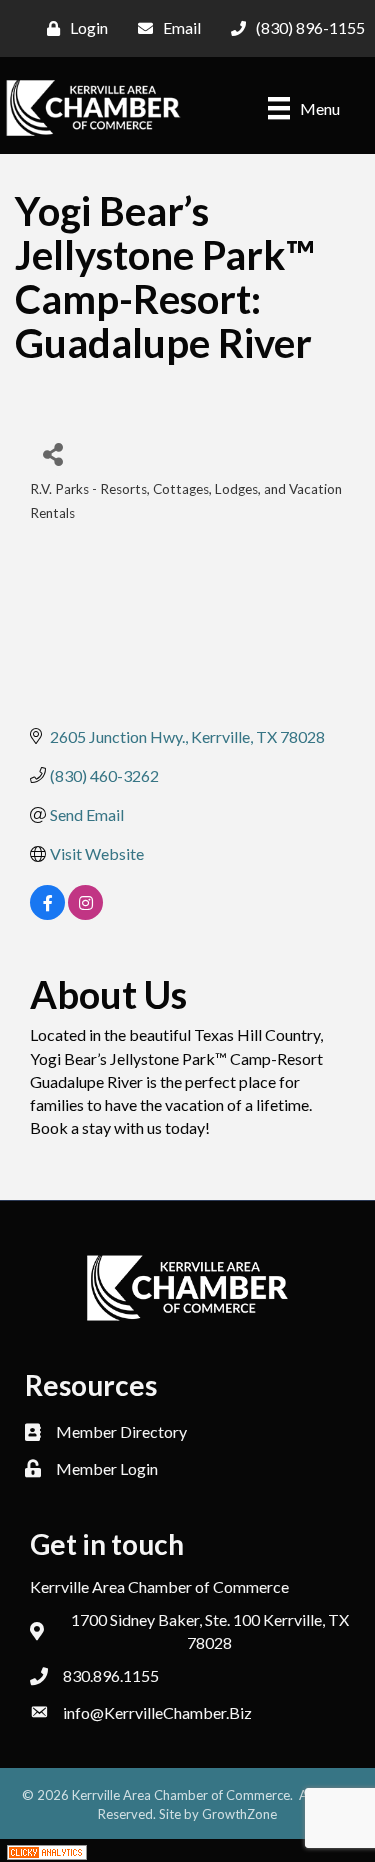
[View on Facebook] (47, 913)
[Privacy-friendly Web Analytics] (47, 1850)
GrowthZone (239, 1814)
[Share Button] (52, 453)
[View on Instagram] (85, 913)
